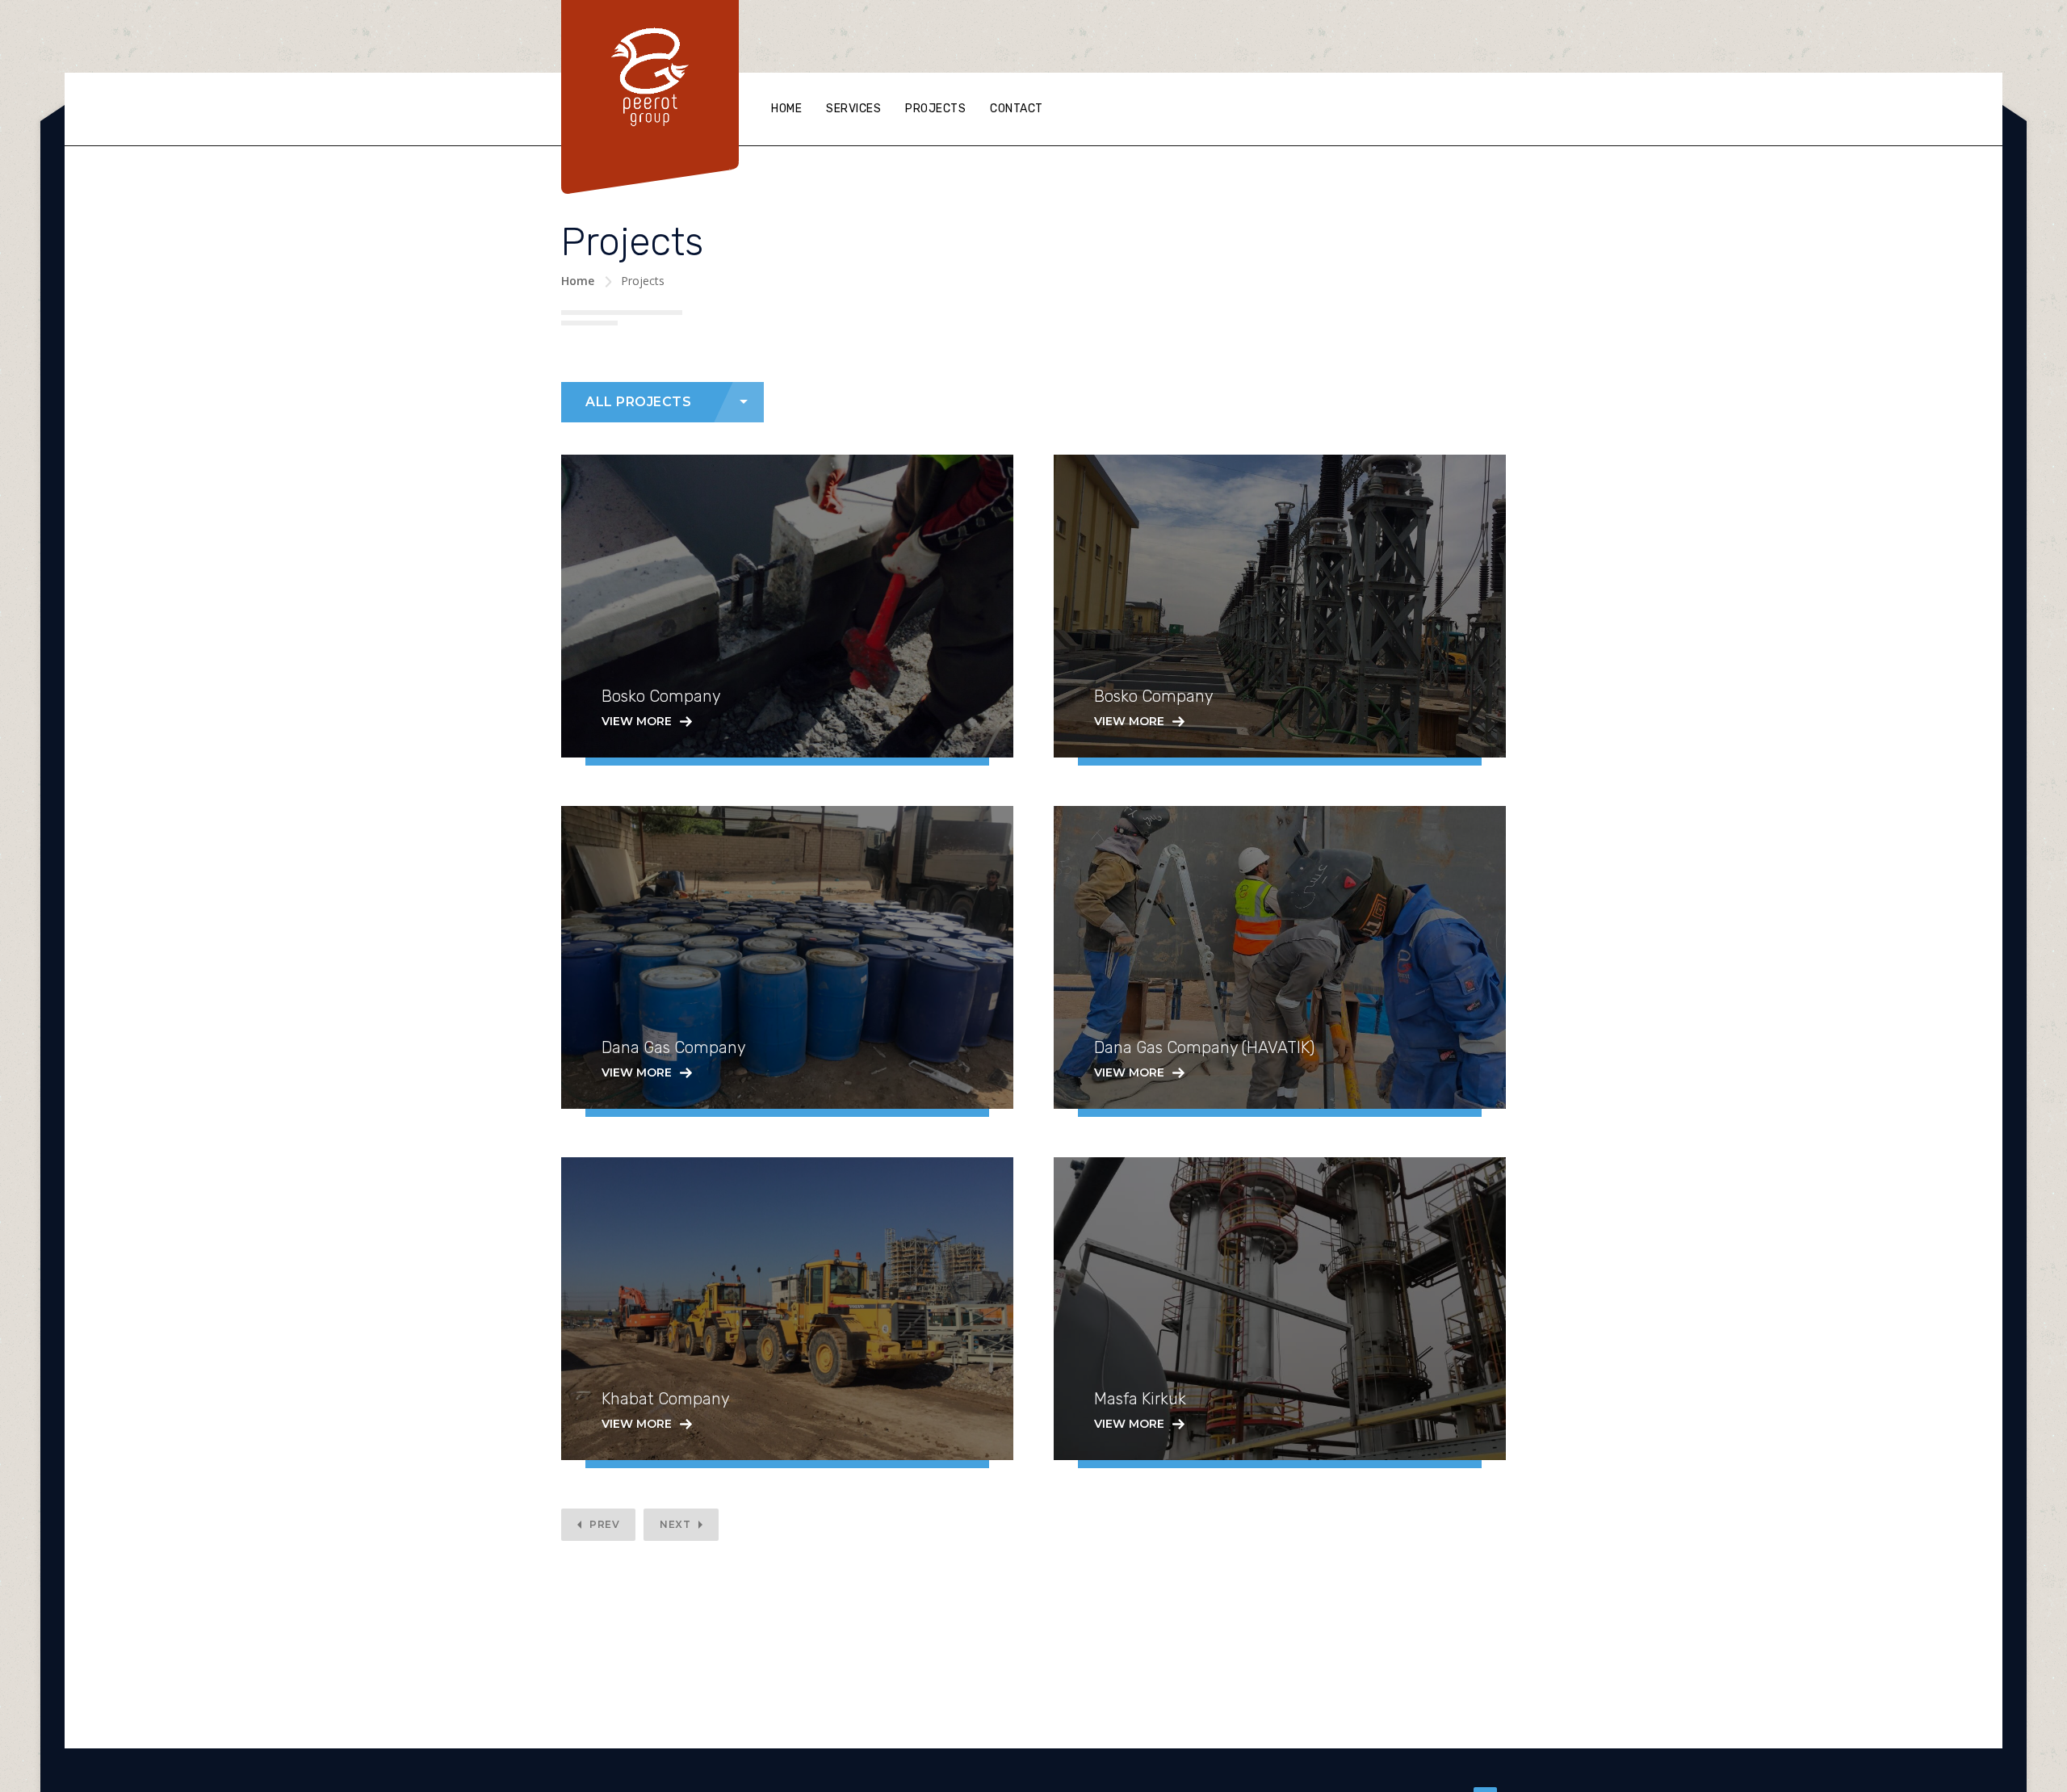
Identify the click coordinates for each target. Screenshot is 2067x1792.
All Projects (638, 402)
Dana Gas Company (674, 1047)
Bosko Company (661, 696)
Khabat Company (666, 1399)
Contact (1017, 109)
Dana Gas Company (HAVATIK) (1204, 1047)
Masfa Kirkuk (1140, 1399)
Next (675, 1524)
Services (853, 109)
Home (786, 109)
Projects (935, 109)
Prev (604, 1524)
